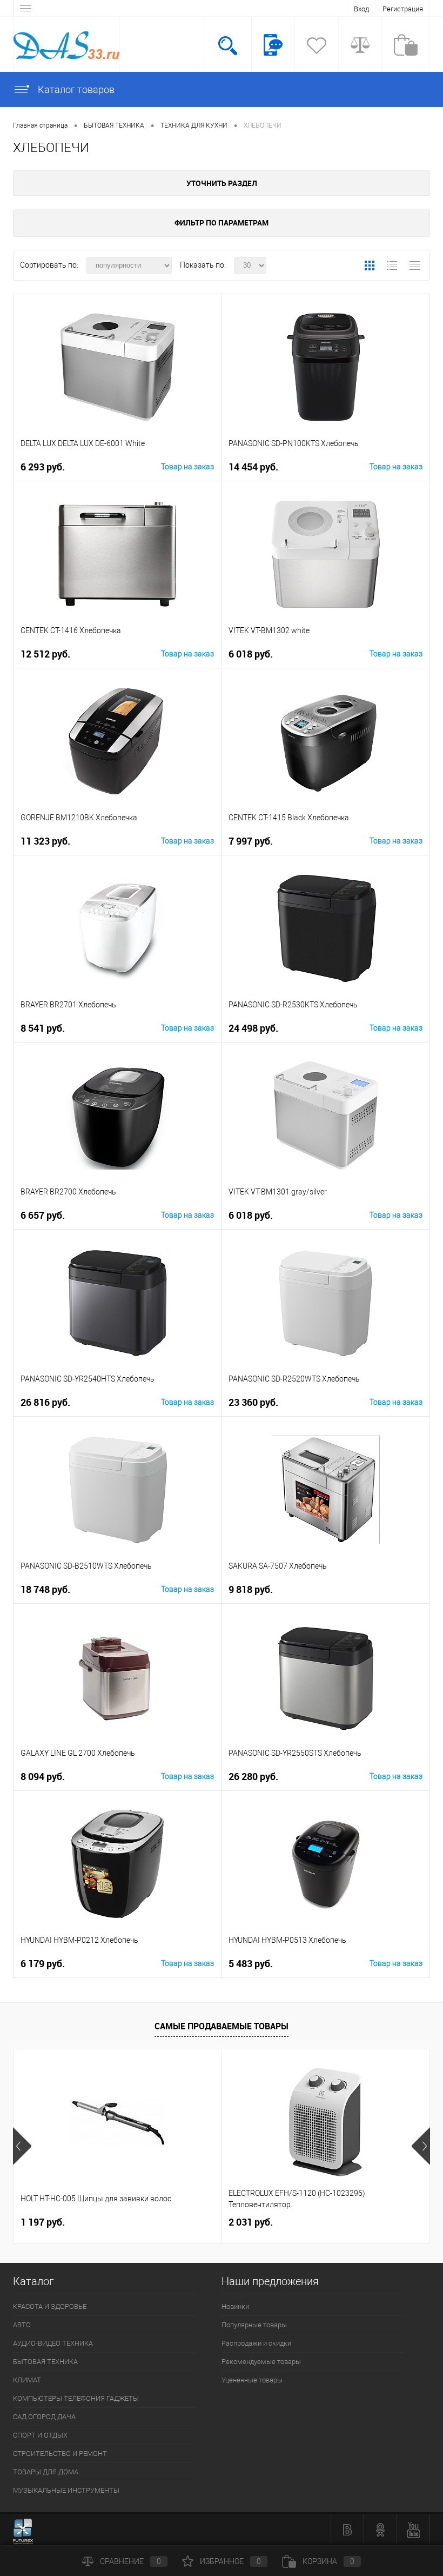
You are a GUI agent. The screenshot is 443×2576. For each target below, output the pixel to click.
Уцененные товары (252, 2380)
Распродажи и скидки (256, 2343)
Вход (361, 9)
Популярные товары (254, 2325)
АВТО (22, 2325)
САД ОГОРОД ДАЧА (44, 2417)
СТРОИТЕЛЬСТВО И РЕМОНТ (60, 2454)
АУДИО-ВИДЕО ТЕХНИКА (53, 2343)
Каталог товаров (75, 89)
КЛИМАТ (27, 2380)
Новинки (235, 2306)
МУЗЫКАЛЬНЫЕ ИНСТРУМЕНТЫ (66, 2490)
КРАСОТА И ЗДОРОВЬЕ (50, 2306)
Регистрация (403, 9)
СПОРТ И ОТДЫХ (40, 2435)
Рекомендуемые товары (261, 2362)
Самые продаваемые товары (222, 2026)
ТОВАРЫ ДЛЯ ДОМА (46, 2472)
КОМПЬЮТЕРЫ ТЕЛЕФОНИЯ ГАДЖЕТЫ (76, 2398)
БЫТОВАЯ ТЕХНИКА (45, 2362)
